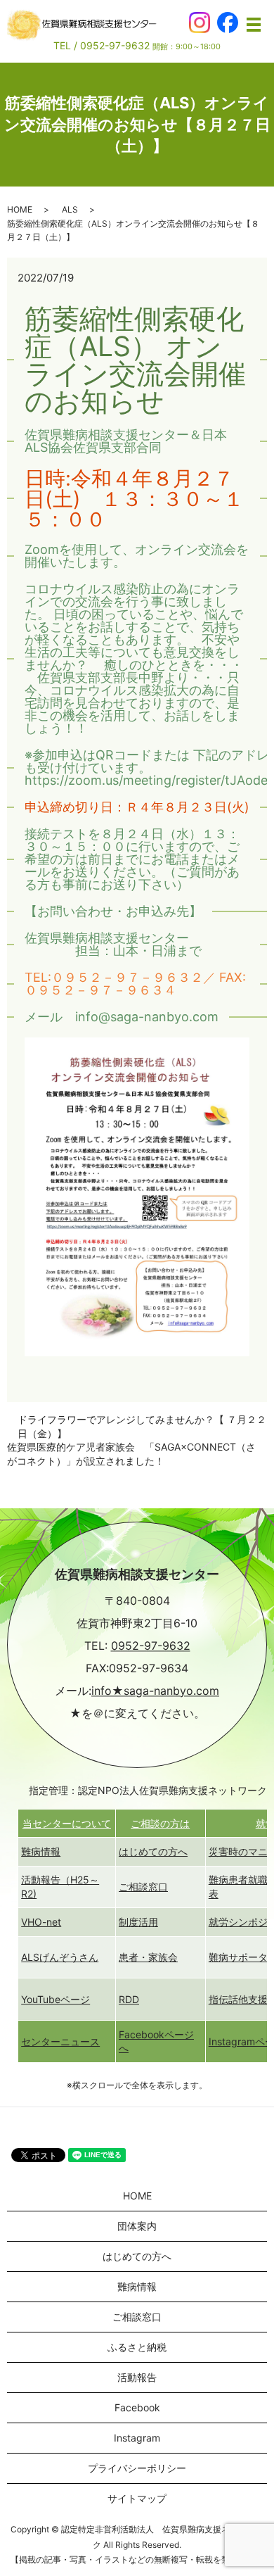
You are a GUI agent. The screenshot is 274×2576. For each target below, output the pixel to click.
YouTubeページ (56, 1999)
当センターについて (67, 1823)
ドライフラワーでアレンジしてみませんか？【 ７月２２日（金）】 (142, 1426)
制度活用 (138, 1922)
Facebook (137, 2407)
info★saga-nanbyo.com (155, 1691)
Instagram (137, 2438)
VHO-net (41, 1922)
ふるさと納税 (137, 2347)
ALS (70, 209)
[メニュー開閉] (254, 25)
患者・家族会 (148, 1957)
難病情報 (41, 1851)
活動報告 (137, 2377)
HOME (20, 209)
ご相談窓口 (143, 1887)
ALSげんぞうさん (60, 1957)
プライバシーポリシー (137, 2468)
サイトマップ (137, 2498)
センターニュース (60, 2041)
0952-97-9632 (151, 1646)
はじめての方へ (153, 1851)
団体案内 (137, 2226)
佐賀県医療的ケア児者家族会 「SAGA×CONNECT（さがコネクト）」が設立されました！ (131, 1454)
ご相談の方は (160, 1823)
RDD (129, 1999)
